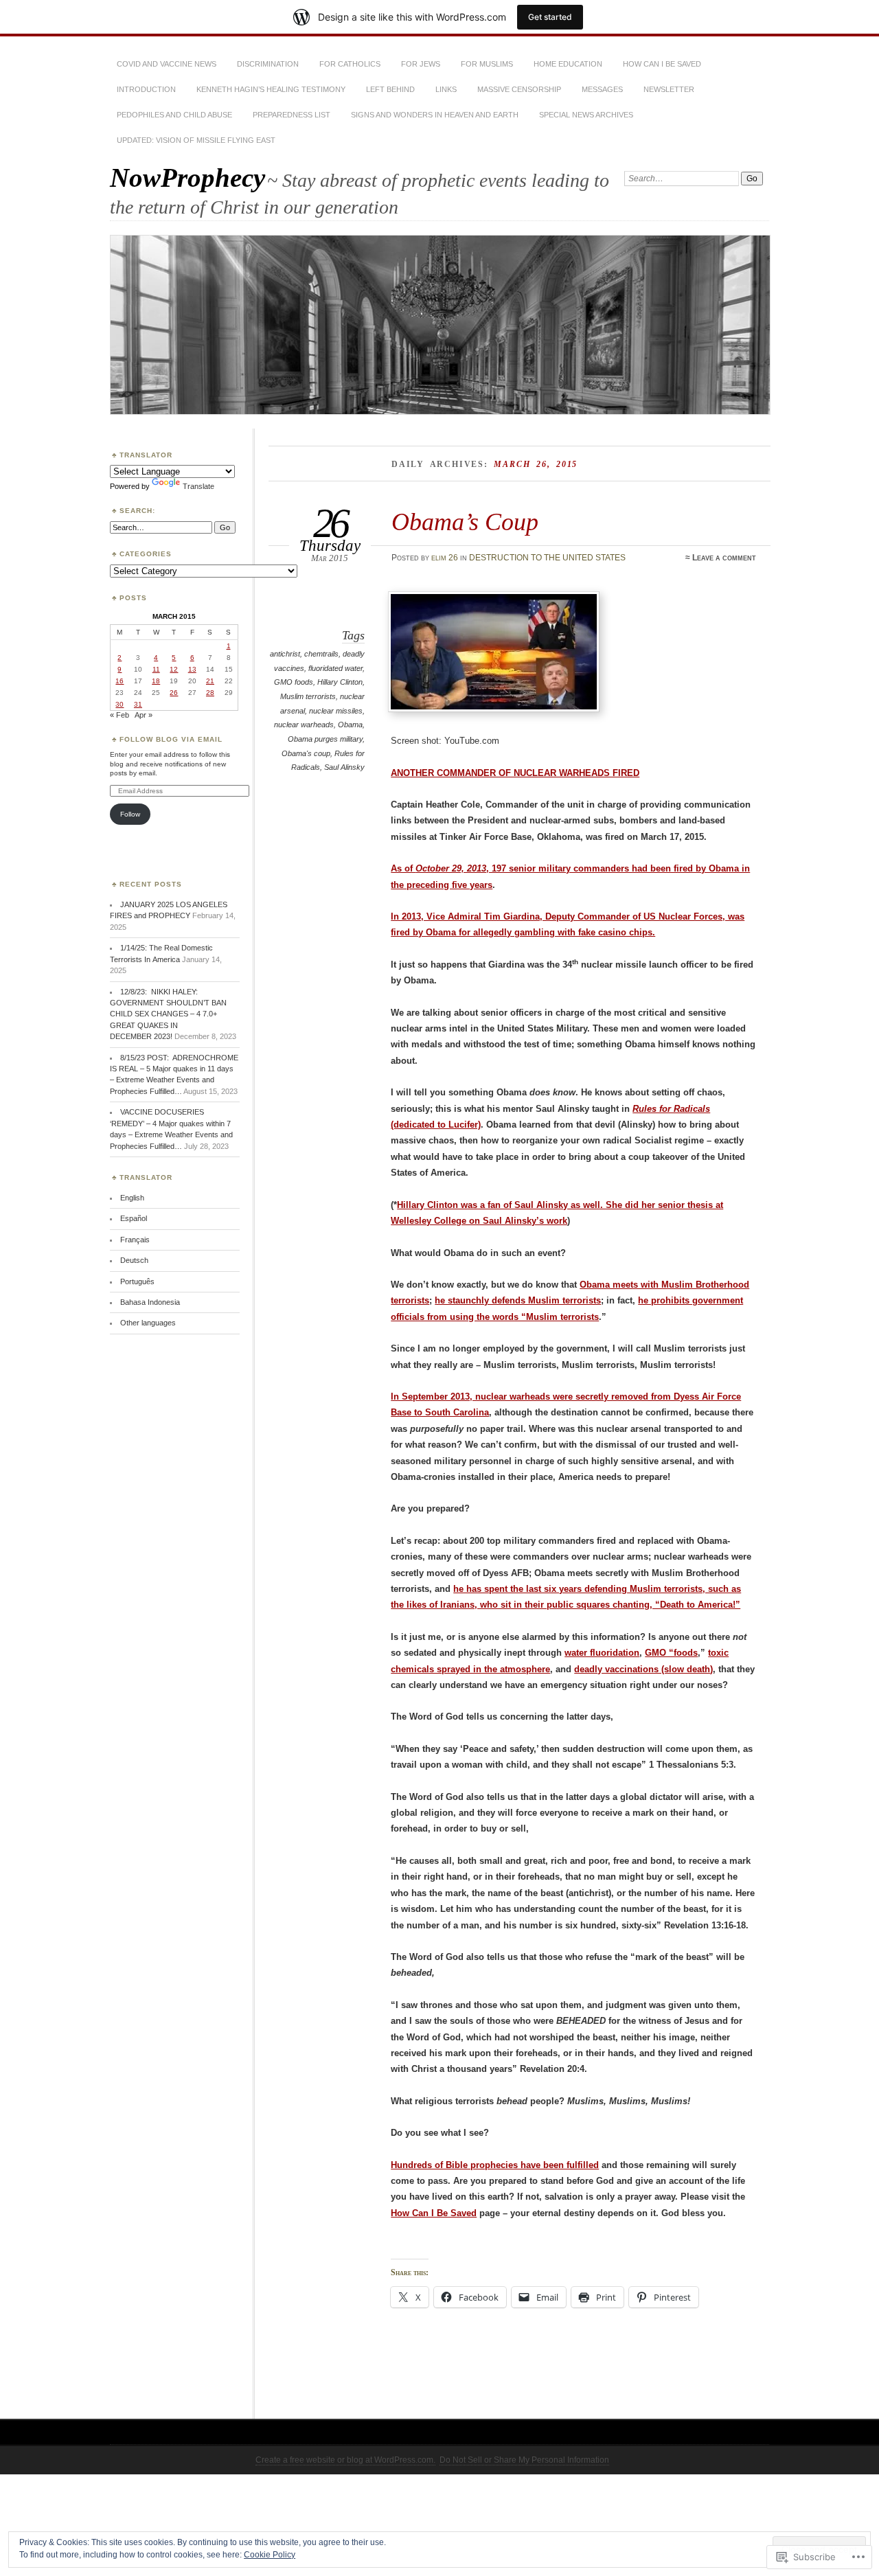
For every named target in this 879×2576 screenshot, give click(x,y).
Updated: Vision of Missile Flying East (196, 140)
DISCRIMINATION (268, 64)
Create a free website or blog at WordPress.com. (345, 2460)
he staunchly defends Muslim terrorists (518, 1300)
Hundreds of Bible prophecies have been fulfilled (495, 2165)
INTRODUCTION (146, 89)
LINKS (446, 89)
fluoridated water (335, 668)
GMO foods (294, 682)
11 (156, 669)
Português (137, 1281)
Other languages (148, 1323)
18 (156, 681)
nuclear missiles (336, 711)
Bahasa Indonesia (150, 1302)
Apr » (144, 715)
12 (174, 669)
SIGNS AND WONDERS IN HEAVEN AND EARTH (435, 115)
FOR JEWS (421, 64)
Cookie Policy (270, 2555)
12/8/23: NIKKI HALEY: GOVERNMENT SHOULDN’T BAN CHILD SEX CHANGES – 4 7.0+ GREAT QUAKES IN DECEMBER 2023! (168, 1014)
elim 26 (445, 558)
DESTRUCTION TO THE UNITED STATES (547, 558)
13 (192, 669)
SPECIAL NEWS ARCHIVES (586, 115)
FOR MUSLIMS (487, 64)
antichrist (285, 654)
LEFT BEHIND (390, 89)
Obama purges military (325, 739)
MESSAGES (602, 89)
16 (119, 681)
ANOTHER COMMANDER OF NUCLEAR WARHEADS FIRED (515, 773)
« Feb (119, 715)
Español (134, 1218)
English (132, 1198)
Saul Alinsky (344, 767)
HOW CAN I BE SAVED (662, 64)
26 (174, 693)
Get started (550, 17)
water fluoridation (602, 1653)
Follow (130, 814)
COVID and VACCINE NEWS (167, 64)
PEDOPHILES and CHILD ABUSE (174, 115)
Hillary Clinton (340, 682)
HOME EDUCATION (568, 64)
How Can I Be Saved (434, 2213)
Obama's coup (306, 753)
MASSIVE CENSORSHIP (519, 89)
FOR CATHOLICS (350, 64)
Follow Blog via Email (171, 739)
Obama (350, 725)
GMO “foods (671, 1653)
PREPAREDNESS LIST (292, 115)
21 (210, 681)
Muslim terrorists (308, 696)
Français (135, 1240)
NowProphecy (187, 178)
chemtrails (321, 654)
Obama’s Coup (465, 522)
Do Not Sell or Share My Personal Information (524, 2460)
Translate (198, 486)
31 (138, 704)
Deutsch (134, 1260)
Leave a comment (724, 558)
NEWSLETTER (669, 89)
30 (119, 704)
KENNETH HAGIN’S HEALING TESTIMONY (271, 89)
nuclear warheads (304, 725)
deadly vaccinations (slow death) (643, 1669)
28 (210, 693)
